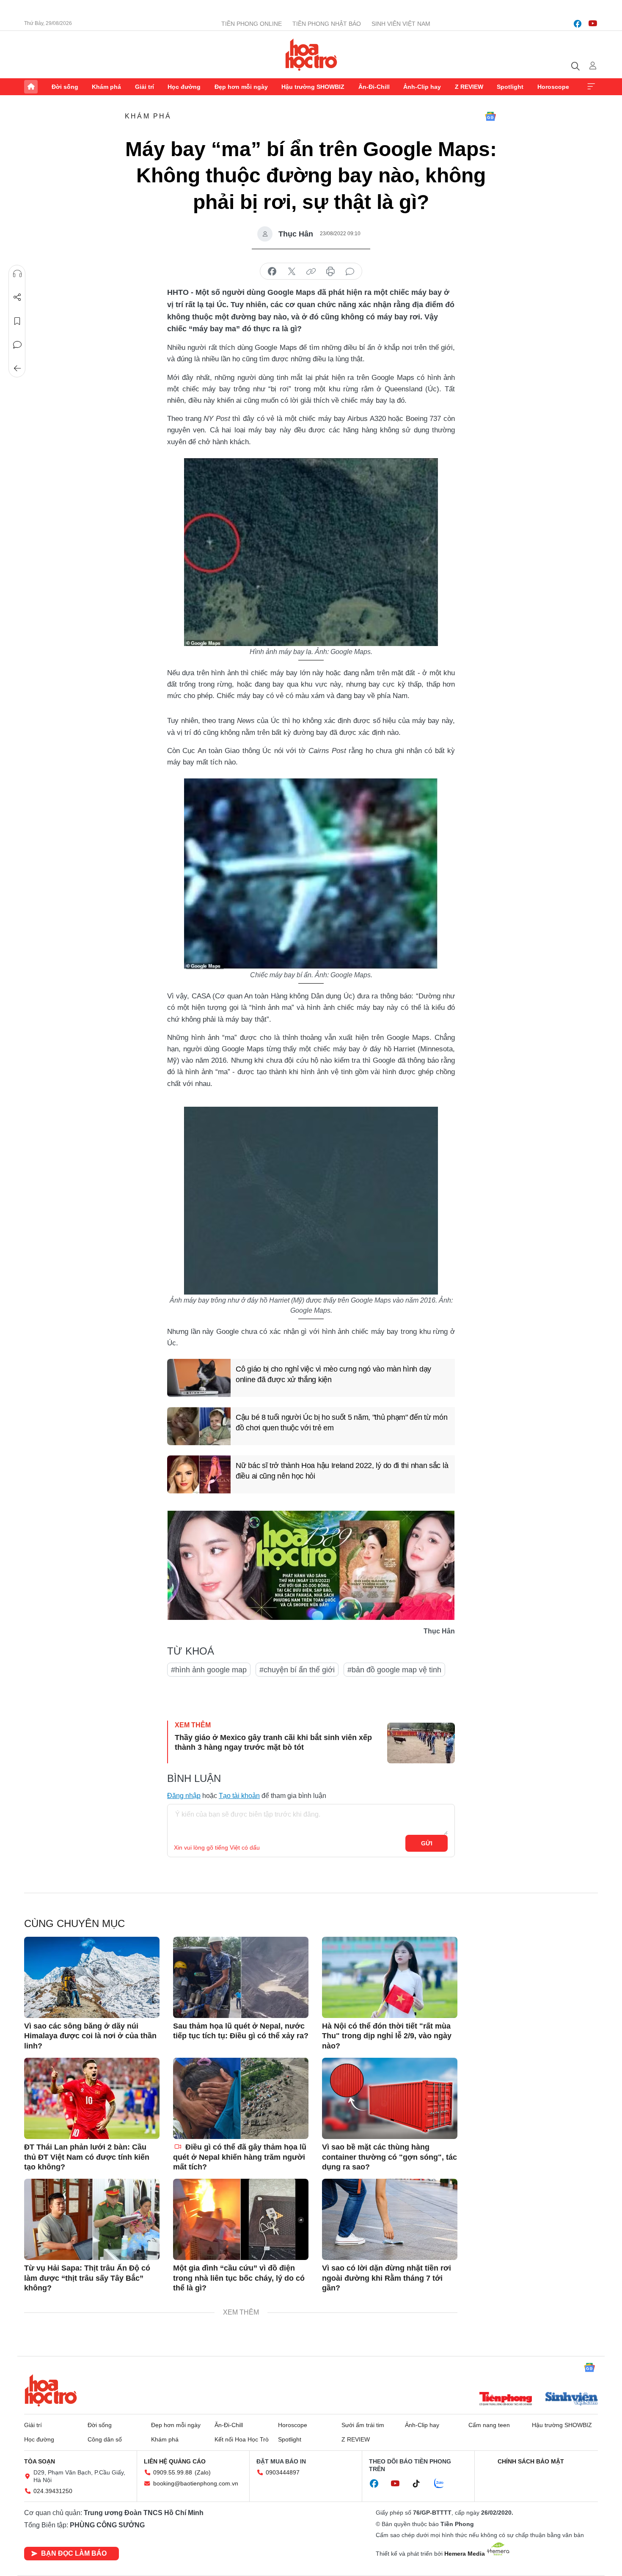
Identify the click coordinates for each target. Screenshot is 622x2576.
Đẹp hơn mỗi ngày (241, 87)
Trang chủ (31, 87)
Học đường (184, 87)
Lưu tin (17, 321)
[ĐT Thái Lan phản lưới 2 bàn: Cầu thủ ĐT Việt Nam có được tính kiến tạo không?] (92, 2098)
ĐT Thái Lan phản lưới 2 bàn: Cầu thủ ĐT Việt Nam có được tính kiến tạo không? (87, 2157)
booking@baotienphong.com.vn (196, 2483)
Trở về (17, 368)
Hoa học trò (51, 2390)
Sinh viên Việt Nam (401, 24)
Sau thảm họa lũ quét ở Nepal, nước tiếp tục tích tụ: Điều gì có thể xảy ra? (241, 2031)
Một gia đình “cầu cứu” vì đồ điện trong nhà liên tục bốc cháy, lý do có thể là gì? (239, 2278)
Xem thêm (591, 87)
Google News (490, 116)
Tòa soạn (40, 2461)
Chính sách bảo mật (531, 2461)
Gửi (427, 1843)
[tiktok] (421, 2484)
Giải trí (144, 87)
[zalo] (443, 2484)
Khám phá (106, 87)
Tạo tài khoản (239, 1796)
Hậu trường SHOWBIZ (313, 87)
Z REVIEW (469, 87)
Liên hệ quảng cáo (175, 2461)
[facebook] (578, 24)
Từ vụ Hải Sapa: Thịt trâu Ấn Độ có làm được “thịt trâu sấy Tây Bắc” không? (87, 2278)
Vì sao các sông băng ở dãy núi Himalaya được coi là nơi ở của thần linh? (90, 2036)
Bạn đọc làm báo (74, 2553)
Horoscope (553, 87)
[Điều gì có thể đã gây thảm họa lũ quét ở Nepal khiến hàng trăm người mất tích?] (241, 2098)
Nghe (17, 274)
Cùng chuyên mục (74, 1923)
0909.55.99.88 (173, 2472)
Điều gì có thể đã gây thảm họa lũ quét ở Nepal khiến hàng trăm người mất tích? (240, 2157)
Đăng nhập (184, 1796)
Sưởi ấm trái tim (363, 2425)
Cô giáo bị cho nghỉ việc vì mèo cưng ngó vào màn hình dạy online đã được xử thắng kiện (333, 1374)
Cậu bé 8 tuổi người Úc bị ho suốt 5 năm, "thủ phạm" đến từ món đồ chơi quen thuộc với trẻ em (341, 1423)
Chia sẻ (17, 297)
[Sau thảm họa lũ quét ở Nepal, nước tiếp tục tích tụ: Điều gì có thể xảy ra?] (241, 1977)
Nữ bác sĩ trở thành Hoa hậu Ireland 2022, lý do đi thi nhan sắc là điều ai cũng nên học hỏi (342, 1471)
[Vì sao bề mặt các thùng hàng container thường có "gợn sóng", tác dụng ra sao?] (390, 2098)
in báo (330, 272)
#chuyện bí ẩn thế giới (297, 1670)
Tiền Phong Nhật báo (327, 24)
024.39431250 (53, 2491)
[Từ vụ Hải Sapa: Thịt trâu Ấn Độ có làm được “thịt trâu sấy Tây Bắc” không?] (92, 2219)
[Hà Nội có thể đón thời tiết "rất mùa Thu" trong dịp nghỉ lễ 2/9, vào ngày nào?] (390, 1977)
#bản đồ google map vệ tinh (394, 1670)
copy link (311, 272)
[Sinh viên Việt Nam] (572, 2400)
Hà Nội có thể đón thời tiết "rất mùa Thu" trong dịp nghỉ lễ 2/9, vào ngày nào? (387, 2036)
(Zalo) (203, 2472)
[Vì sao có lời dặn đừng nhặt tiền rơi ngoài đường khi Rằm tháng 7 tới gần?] (390, 2219)
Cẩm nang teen (489, 2425)
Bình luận (17, 345)
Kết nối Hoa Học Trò (242, 2439)
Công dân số (105, 2439)
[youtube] (593, 24)
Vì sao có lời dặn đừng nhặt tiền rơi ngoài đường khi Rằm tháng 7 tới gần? (387, 2278)
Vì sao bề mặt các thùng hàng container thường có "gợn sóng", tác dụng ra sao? (389, 2157)
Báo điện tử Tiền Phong (311, 55)
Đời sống (65, 87)
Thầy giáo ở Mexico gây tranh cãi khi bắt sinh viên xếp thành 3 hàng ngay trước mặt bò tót (273, 1742)
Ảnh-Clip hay (422, 87)
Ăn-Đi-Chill (374, 87)
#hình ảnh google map (209, 1670)
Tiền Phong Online (252, 24)
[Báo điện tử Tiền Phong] (506, 2400)
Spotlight (510, 87)
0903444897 (283, 2472)
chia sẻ (272, 272)
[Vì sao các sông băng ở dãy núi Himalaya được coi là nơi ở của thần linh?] (92, 1977)
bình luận (350, 272)
